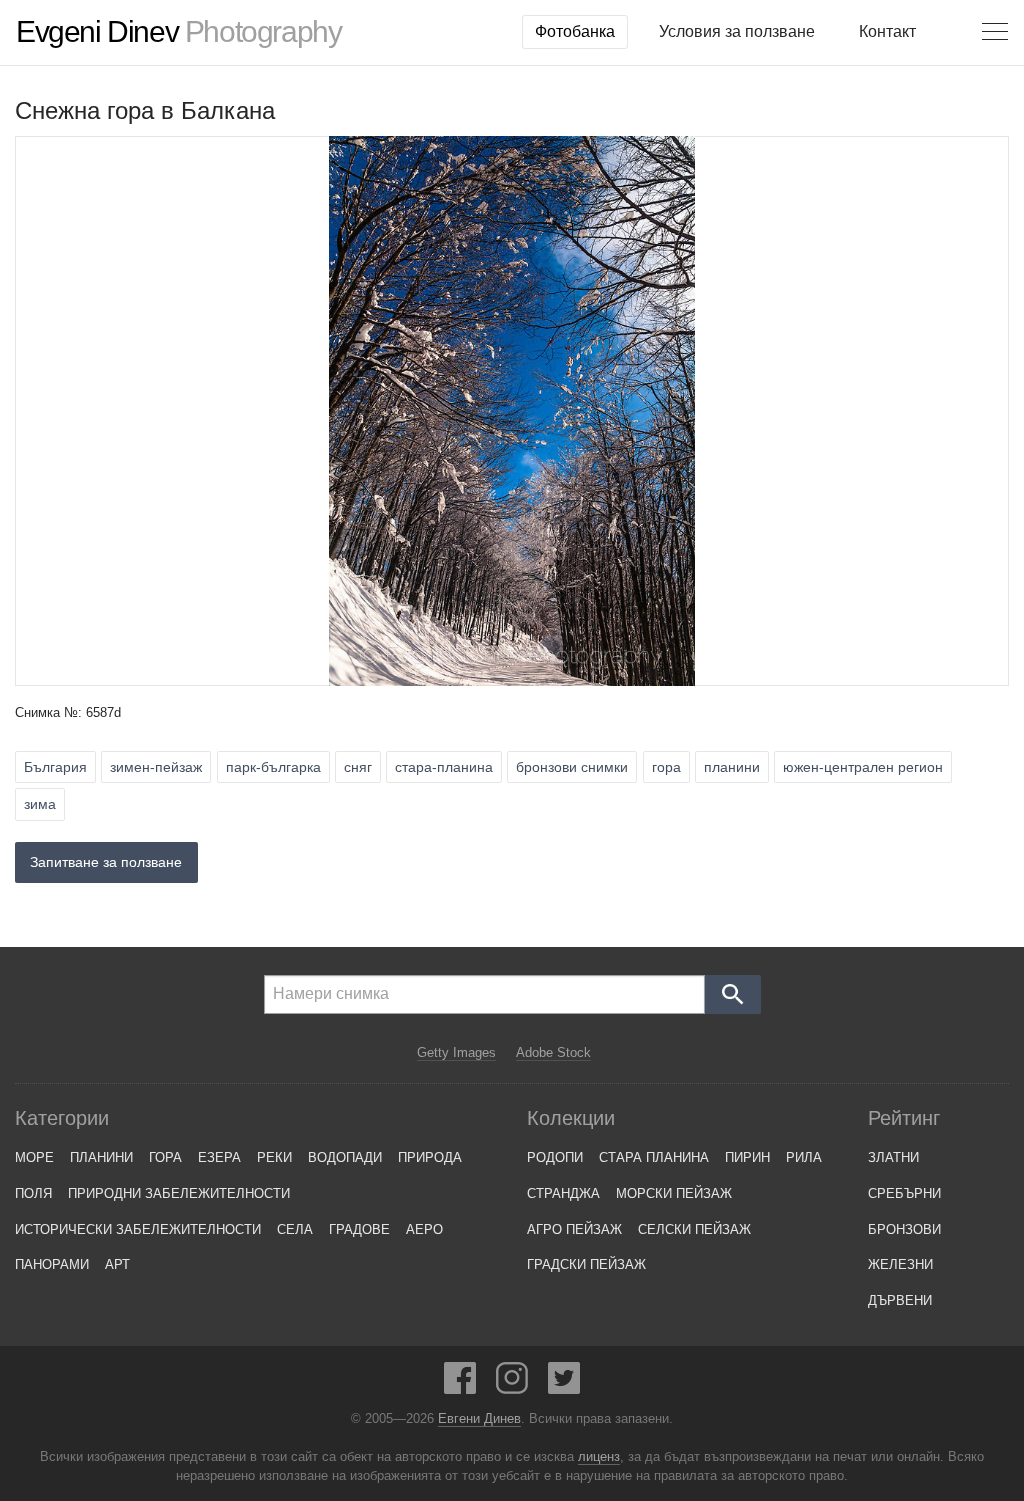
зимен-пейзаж (156, 767)
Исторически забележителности (138, 1229)
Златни (893, 1157)
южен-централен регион (863, 767)
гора (666, 767)
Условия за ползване (737, 31)
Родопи (555, 1157)
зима (40, 804)
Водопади (345, 1157)
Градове (359, 1229)
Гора (165, 1157)
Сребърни (904, 1193)
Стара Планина (654, 1157)
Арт (117, 1264)
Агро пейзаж (574, 1229)
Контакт (887, 31)
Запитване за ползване (106, 862)
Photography (178, 32)
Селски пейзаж (694, 1229)
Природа (430, 1157)
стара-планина (444, 767)
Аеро (424, 1229)
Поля (33, 1193)
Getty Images (456, 1052)
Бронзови (904, 1229)
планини (732, 767)
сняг (358, 767)
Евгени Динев (479, 1419)
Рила (804, 1157)
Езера (219, 1157)
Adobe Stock (553, 1052)
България (55, 767)
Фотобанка (575, 31)
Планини (101, 1157)
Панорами (52, 1264)
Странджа (563, 1193)
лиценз (599, 1457)
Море (34, 1157)
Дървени (900, 1300)
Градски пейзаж (586, 1264)
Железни (900, 1264)
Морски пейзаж (674, 1193)
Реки (274, 1157)
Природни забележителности (179, 1193)
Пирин (747, 1157)
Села (295, 1229)
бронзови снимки (572, 767)
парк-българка (273, 767)
